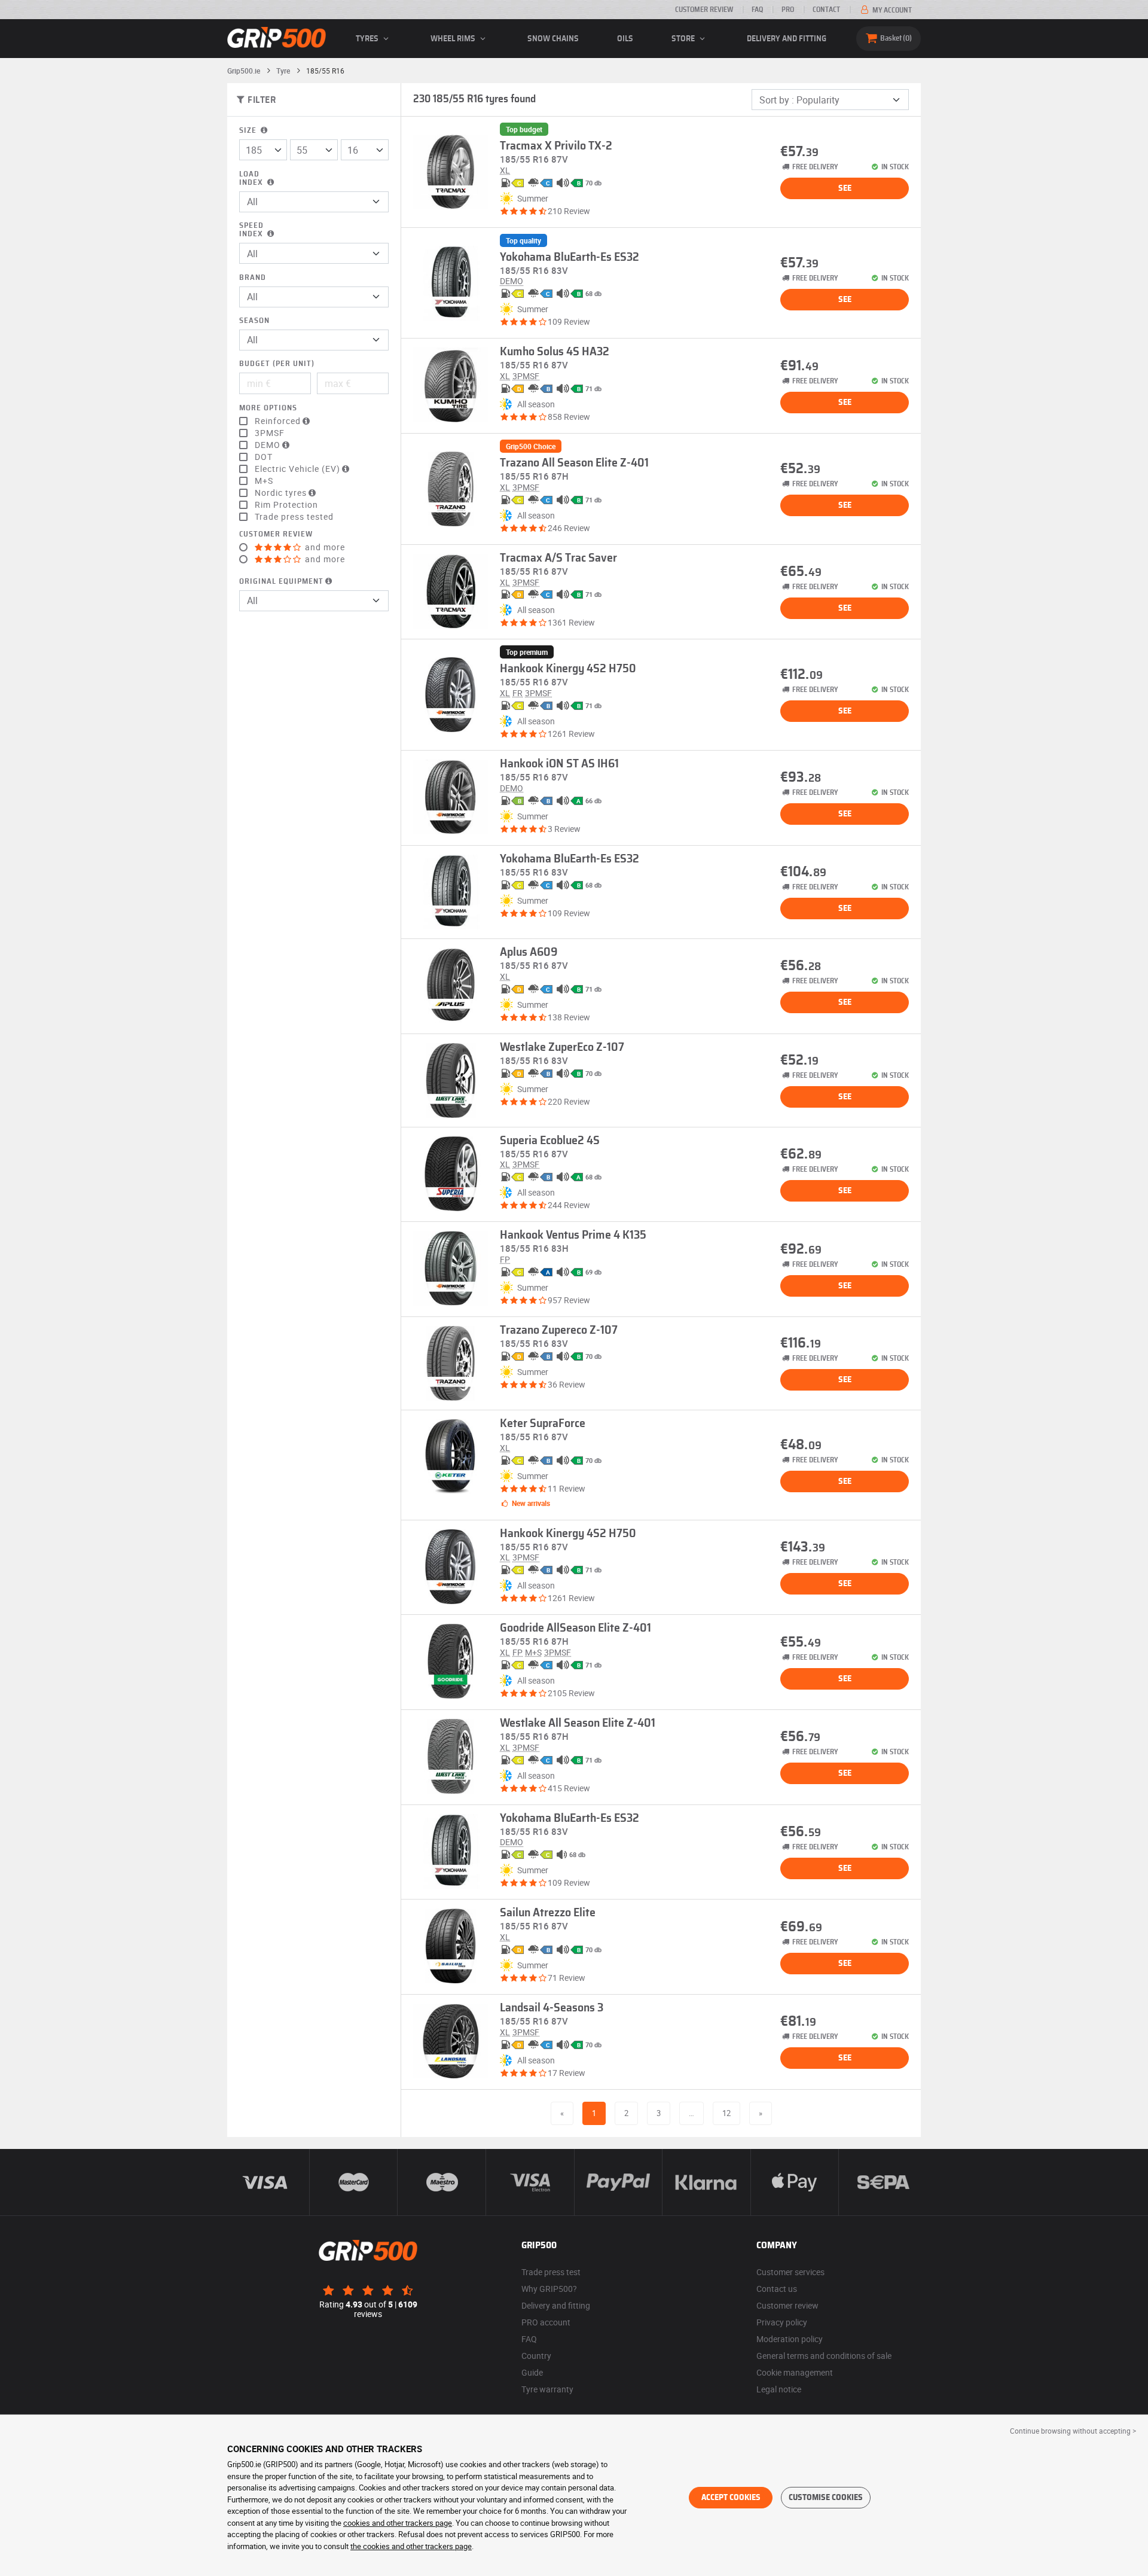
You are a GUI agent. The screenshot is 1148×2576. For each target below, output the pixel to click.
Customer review (704, 10)
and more (324, 547)
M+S (264, 481)
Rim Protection (286, 505)
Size (249, 131)
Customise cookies (826, 2498)
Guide (532, 2372)
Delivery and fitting (787, 39)
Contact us (777, 2289)
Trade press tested (294, 517)
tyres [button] (368, 39)
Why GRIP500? (549, 2289)
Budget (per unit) (277, 364)
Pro (788, 10)
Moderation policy (790, 2339)
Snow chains (553, 39)
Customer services (790, 2272)
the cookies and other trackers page (411, 2546)
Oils (625, 39)
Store (684, 39)
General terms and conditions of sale (824, 2356)
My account (891, 10)
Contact (826, 10)
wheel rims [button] (454, 39)
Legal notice (779, 2389)
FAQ (757, 10)
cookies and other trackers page (398, 2523)
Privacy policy (782, 2322)
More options (268, 408)
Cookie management (795, 2372)
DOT (264, 457)
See (845, 188)
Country (536, 2356)
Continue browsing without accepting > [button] (1073, 2431)
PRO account (546, 2322)
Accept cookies (731, 2498)
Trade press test (551, 2272)
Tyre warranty (547, 2389)
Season (254, 321)
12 (726, 2113)
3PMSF (270, 433)
